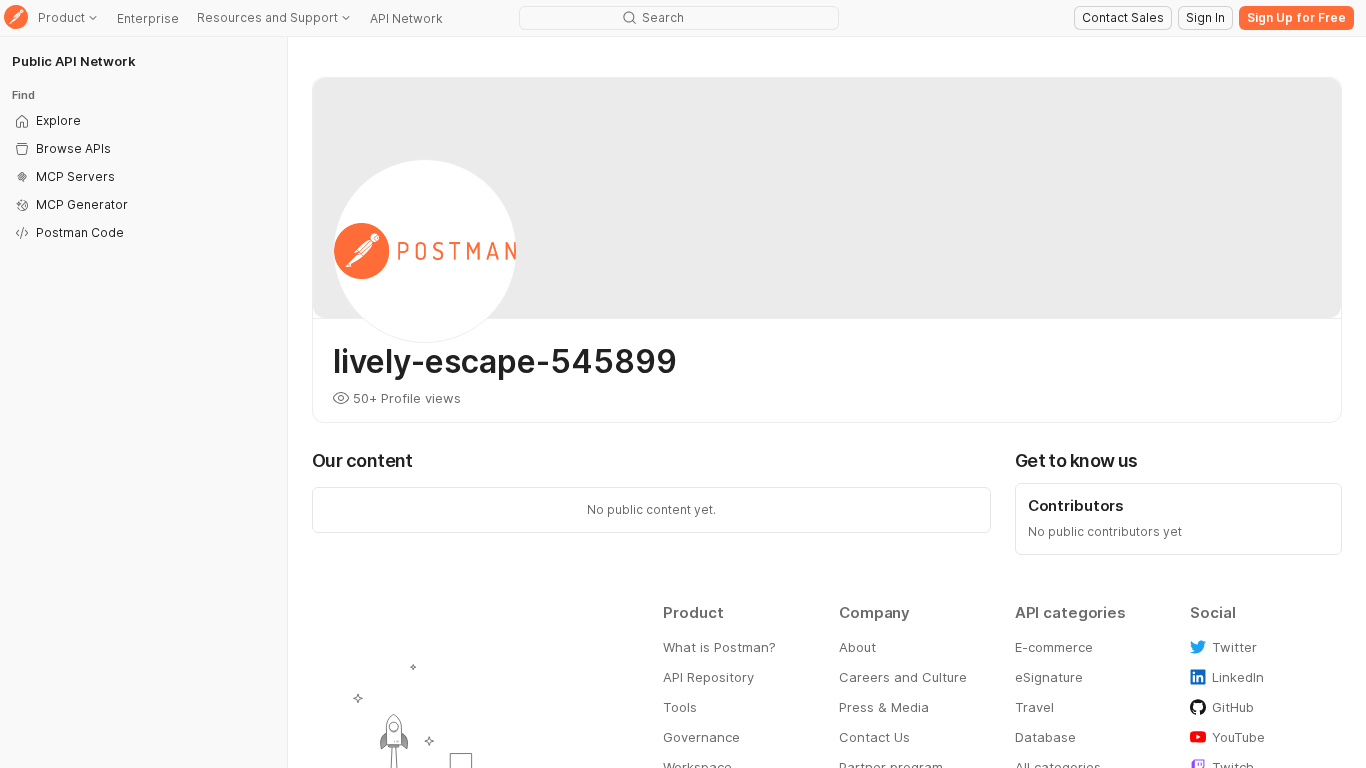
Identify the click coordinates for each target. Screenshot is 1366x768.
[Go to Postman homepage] (16, 18)
